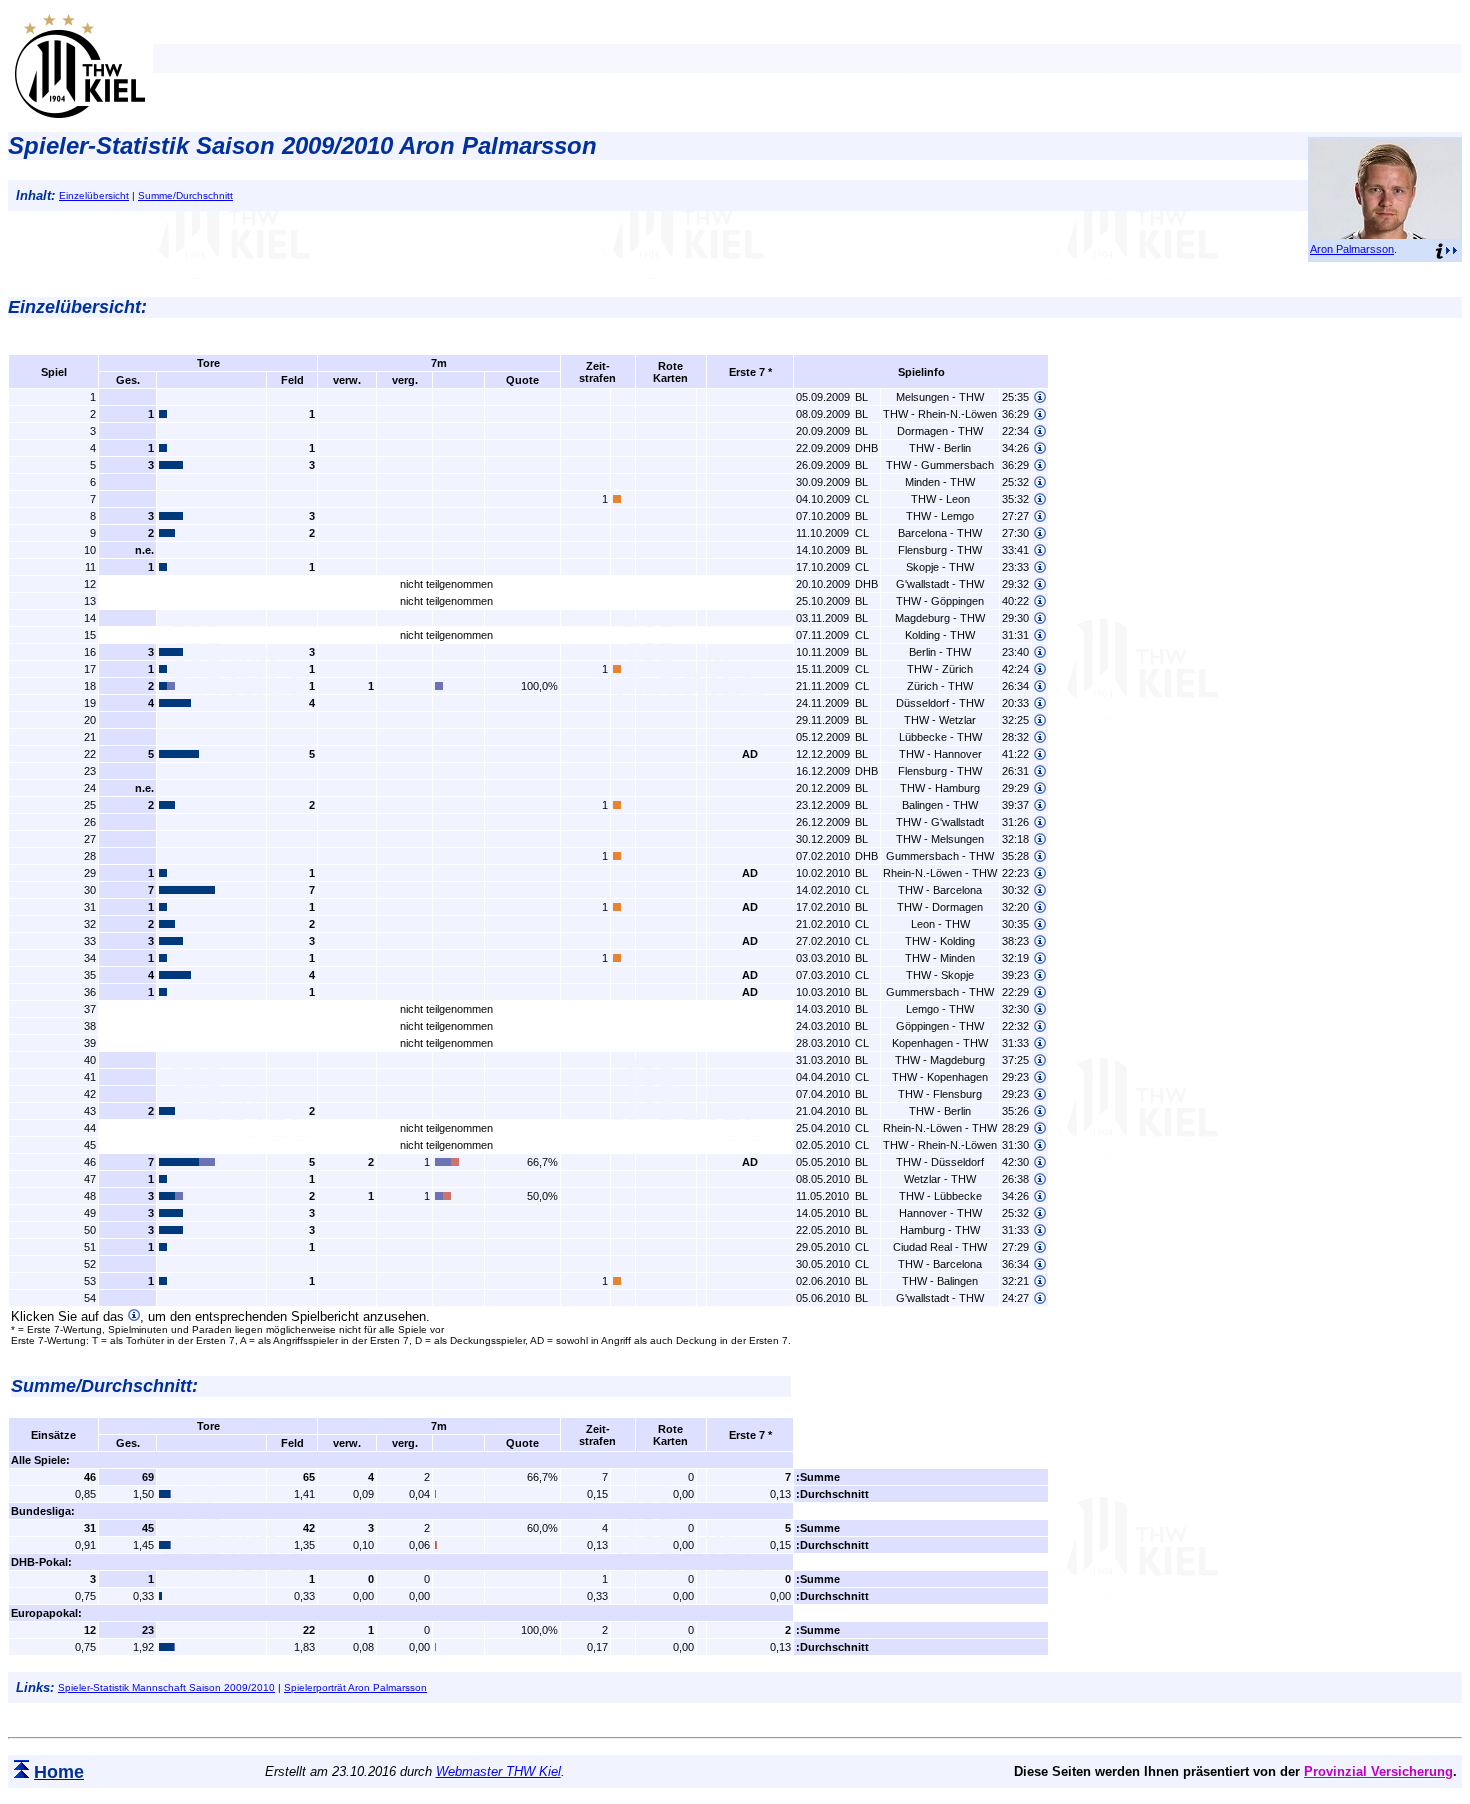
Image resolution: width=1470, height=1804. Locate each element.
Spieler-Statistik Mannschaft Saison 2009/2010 (166, 1687)
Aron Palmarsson (1352, 249)
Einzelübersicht (94, 195)
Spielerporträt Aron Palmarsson (355, 1687)
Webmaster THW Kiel (498, 1771)
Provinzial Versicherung (1378, 1771)
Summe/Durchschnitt (185, 195)
